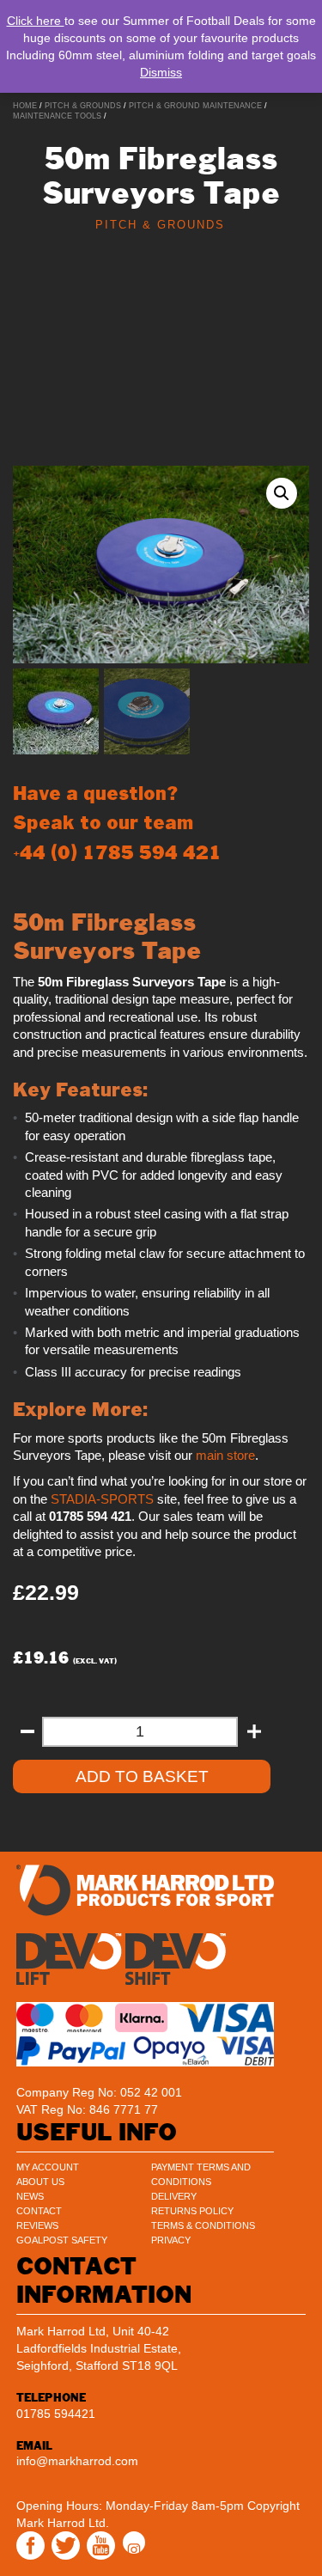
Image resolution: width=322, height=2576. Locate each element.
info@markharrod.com (77, 2461)
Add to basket (142, 1776)
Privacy (171, 2240)
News (30, 2196)
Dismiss (161, 72)
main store (225, 1456)
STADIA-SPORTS (102, 1499)
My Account (48, 2167)
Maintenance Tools (57, 116)
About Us (40, 2182)
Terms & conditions (203, 2225)
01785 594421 (56, 2414)
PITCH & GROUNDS (83, 106)
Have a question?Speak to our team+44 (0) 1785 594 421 (117, 823)
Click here (36, 21)
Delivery (174, 2196)
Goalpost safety (62, 2240)
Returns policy (192, 2211)
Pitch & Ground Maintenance (195, 106)
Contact (39, 2211)
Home (25, 106)
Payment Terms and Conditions (201, 2174)
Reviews (37, 2225)
